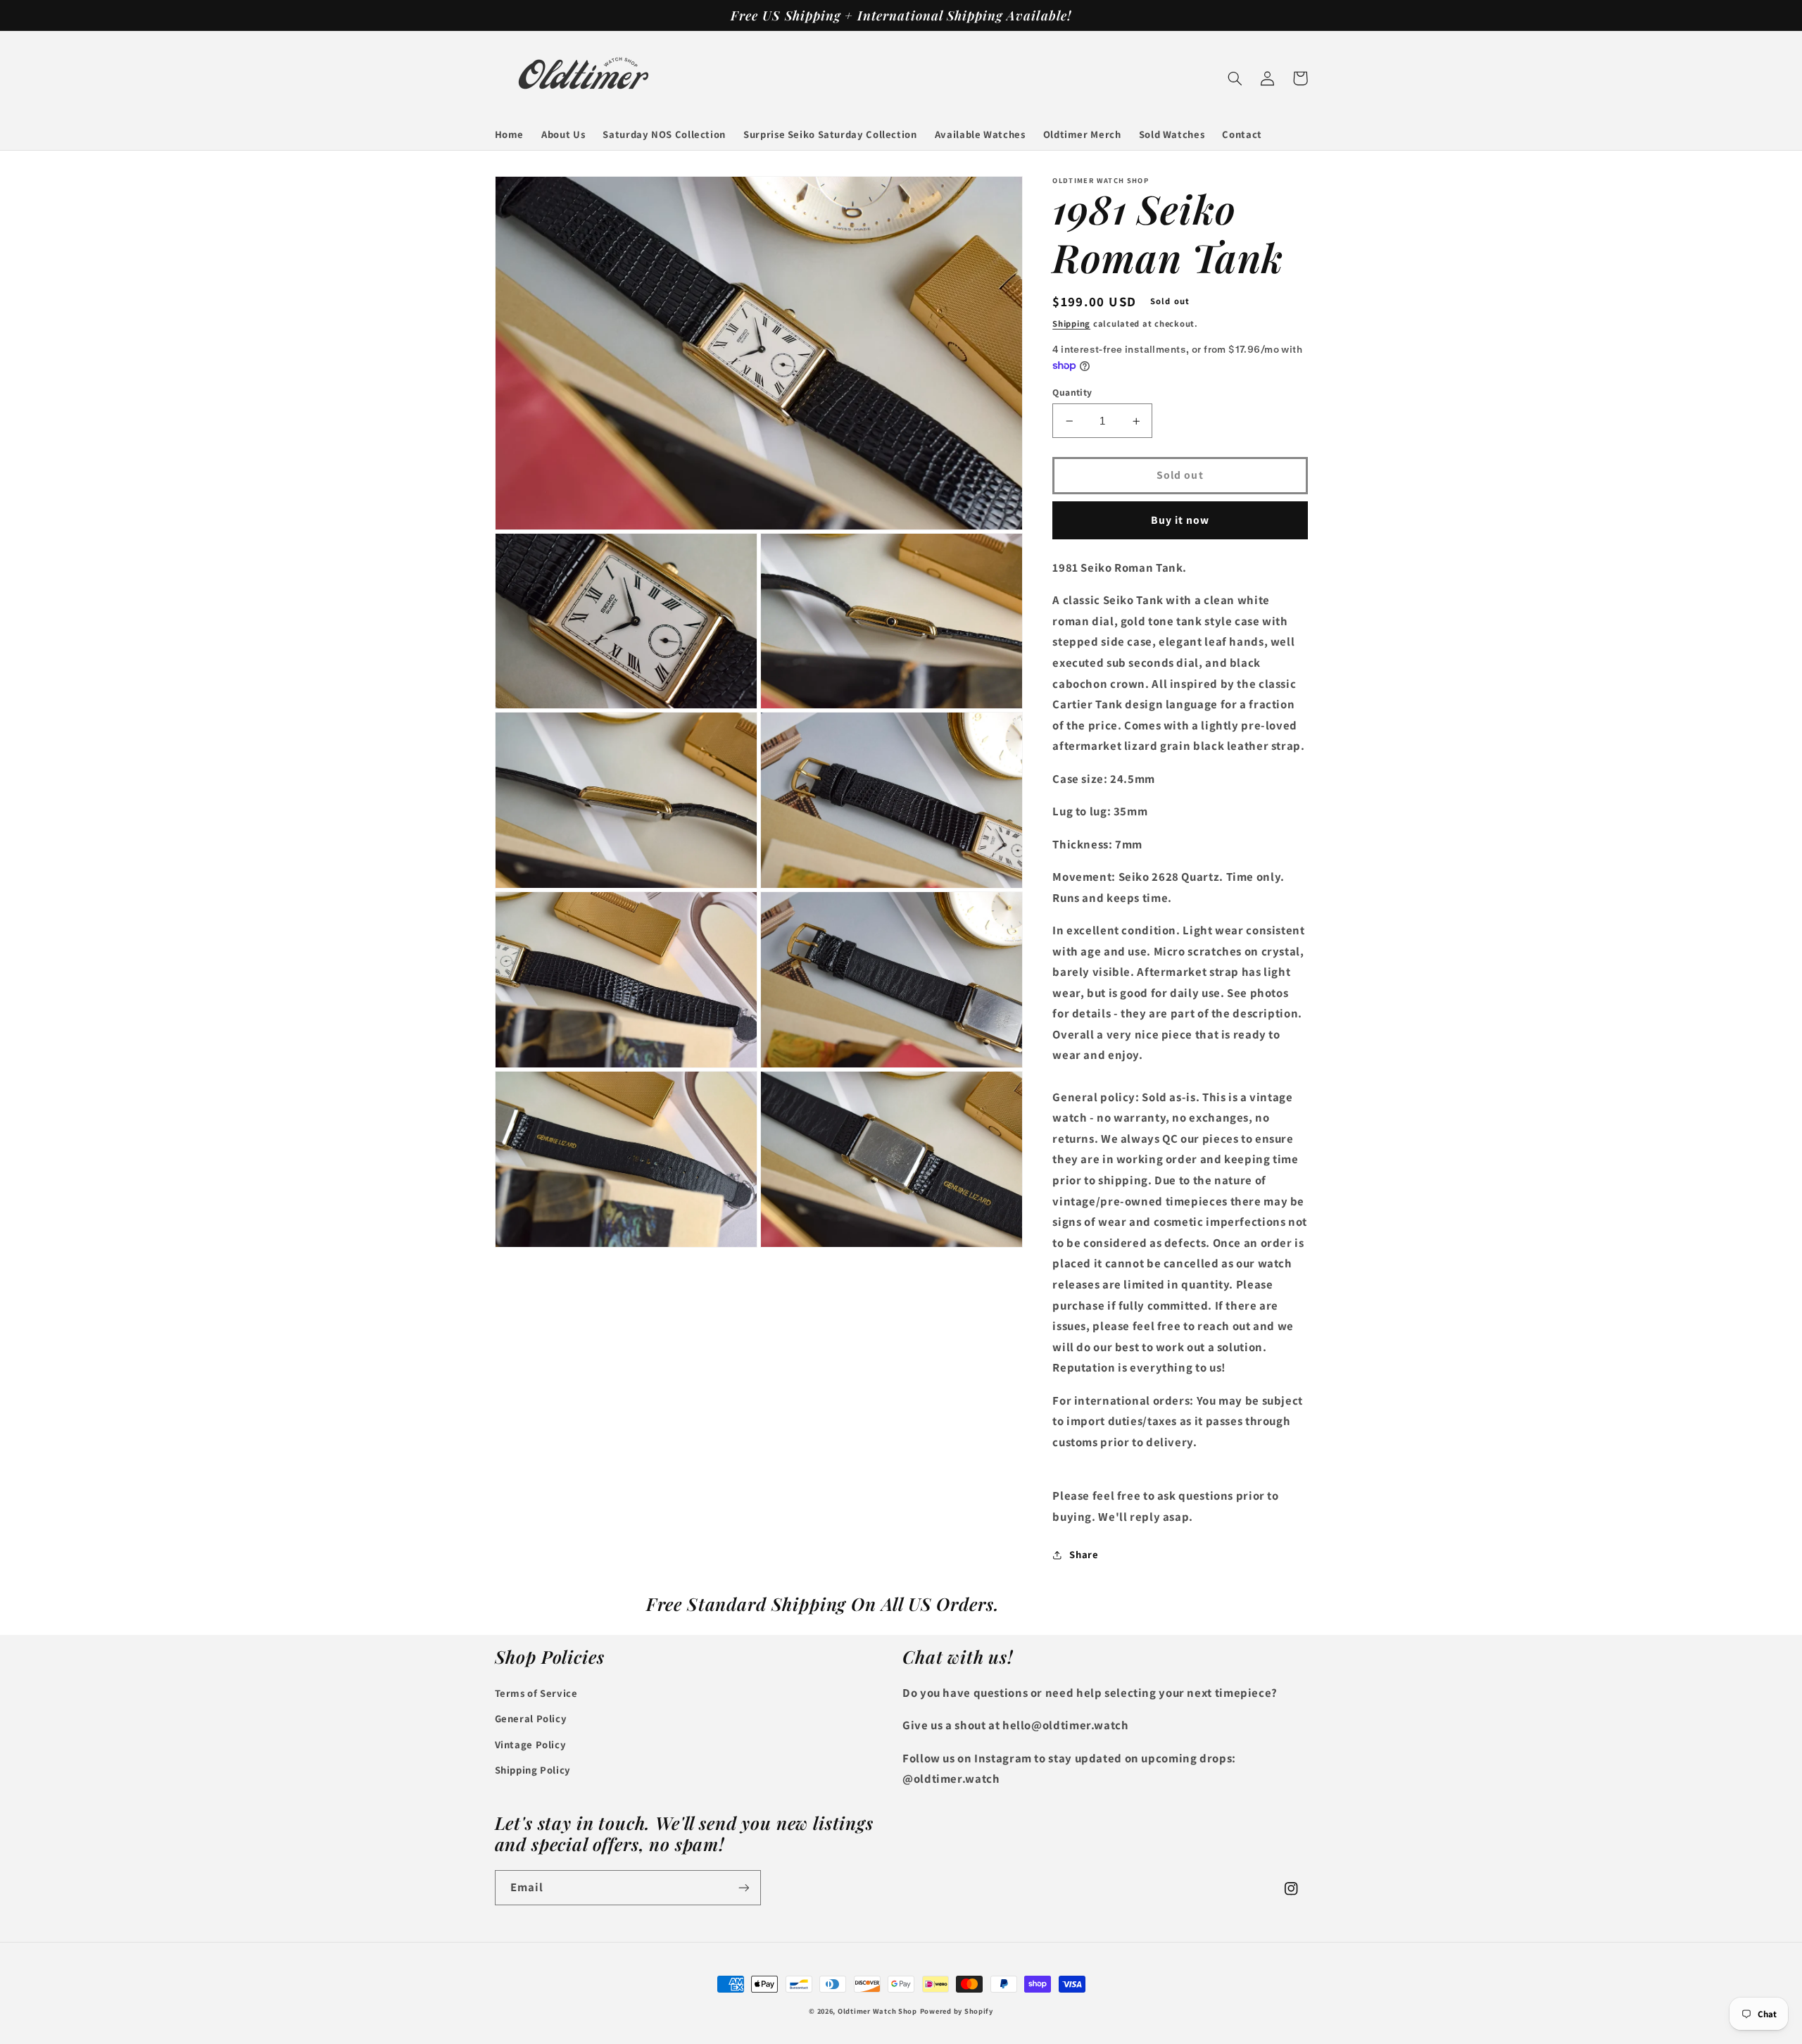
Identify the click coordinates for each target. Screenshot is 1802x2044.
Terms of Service (536, 1693)
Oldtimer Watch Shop (877, 2011)
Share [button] (1084, 1555)
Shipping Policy (533, 1770)
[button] (1235, 78)
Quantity (1072, 392)
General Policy (531, 1718)
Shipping (1071, 324)
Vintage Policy (531, 1744)
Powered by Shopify (957, 2011)
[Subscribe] (743, 1887)
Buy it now (1180, 520)
